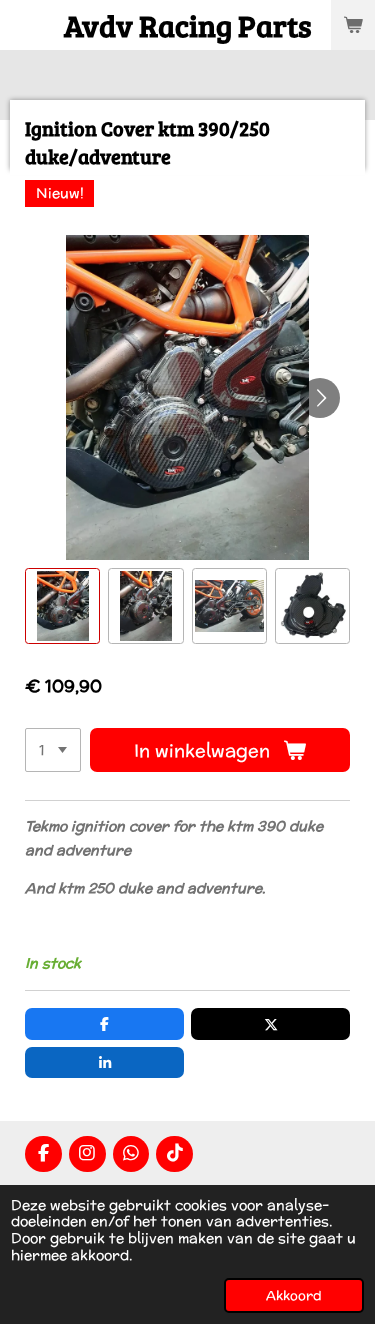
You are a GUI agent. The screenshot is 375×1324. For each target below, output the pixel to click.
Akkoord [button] (294, 1295)
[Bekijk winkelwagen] (353, 25)
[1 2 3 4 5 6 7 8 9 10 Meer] (53, 750)
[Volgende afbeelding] (320, 398)
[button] (62, 605)
